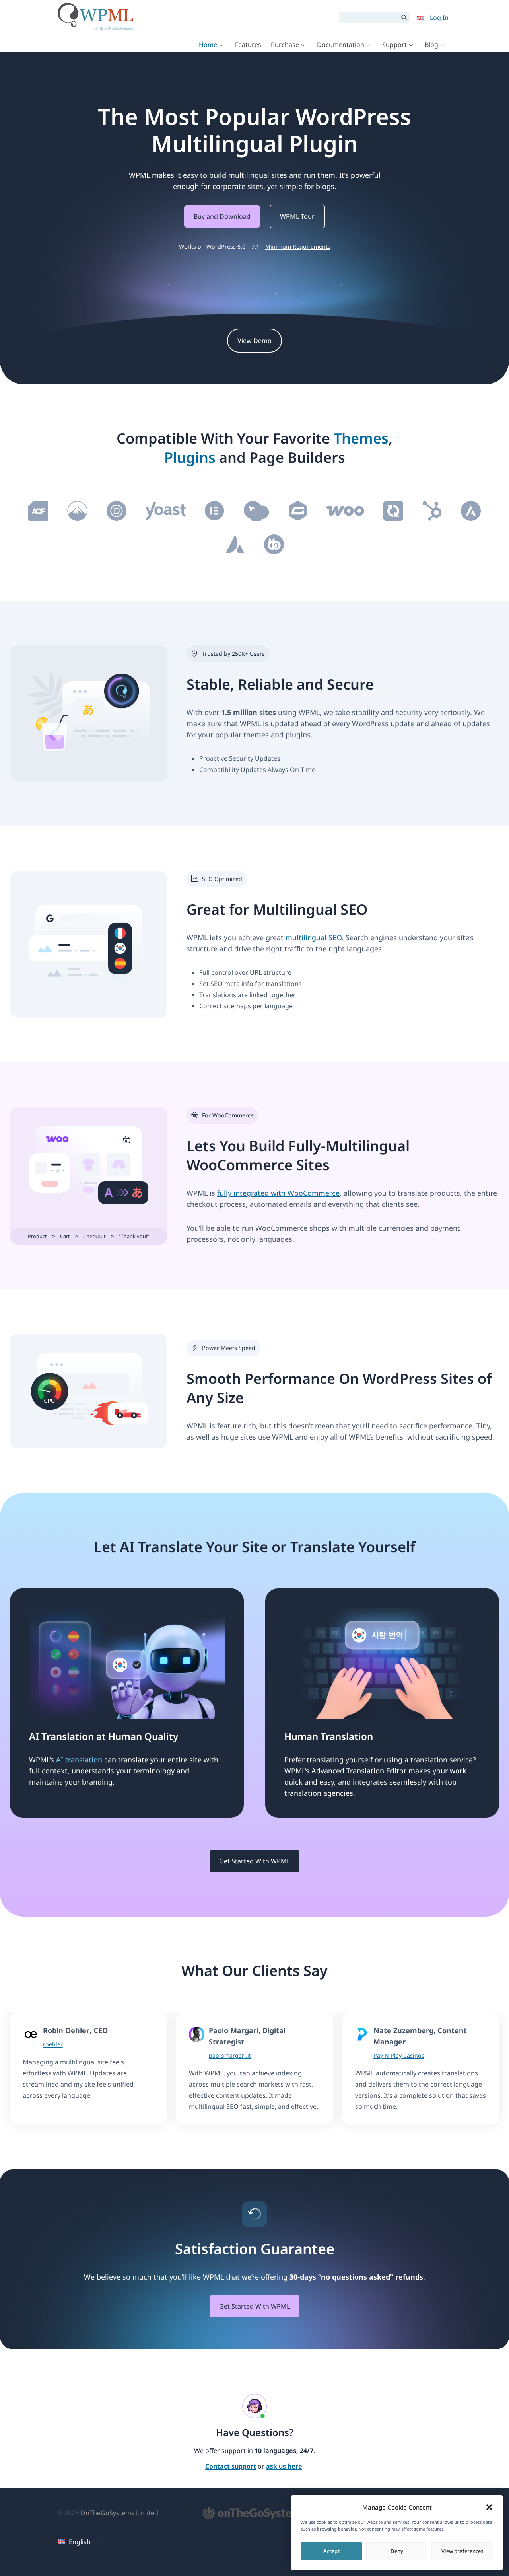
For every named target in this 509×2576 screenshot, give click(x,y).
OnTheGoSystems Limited (119, 2513)
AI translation (79, 1760)
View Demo (254, 341)
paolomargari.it (230, 2055)
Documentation (341, 45)
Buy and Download (222, 216)
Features (248, 45)
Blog (431, 45)
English (80, 2542)
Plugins (190, 457)
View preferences (462, 2551)
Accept (331, 2551)
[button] (489, 2507)
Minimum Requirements (298, 246)
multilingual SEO (314, 937)
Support (394, 45)
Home (208, 45)
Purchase (285, 45)
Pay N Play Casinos (399, 2055)
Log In (439, 18)
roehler (53, 2044)
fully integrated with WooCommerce (278, 1193)
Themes (361, 438)
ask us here (284, 2467)
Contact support (231, 2467)
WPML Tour (297, 216)
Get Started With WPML (254, 1861)
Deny (397, 2551)
